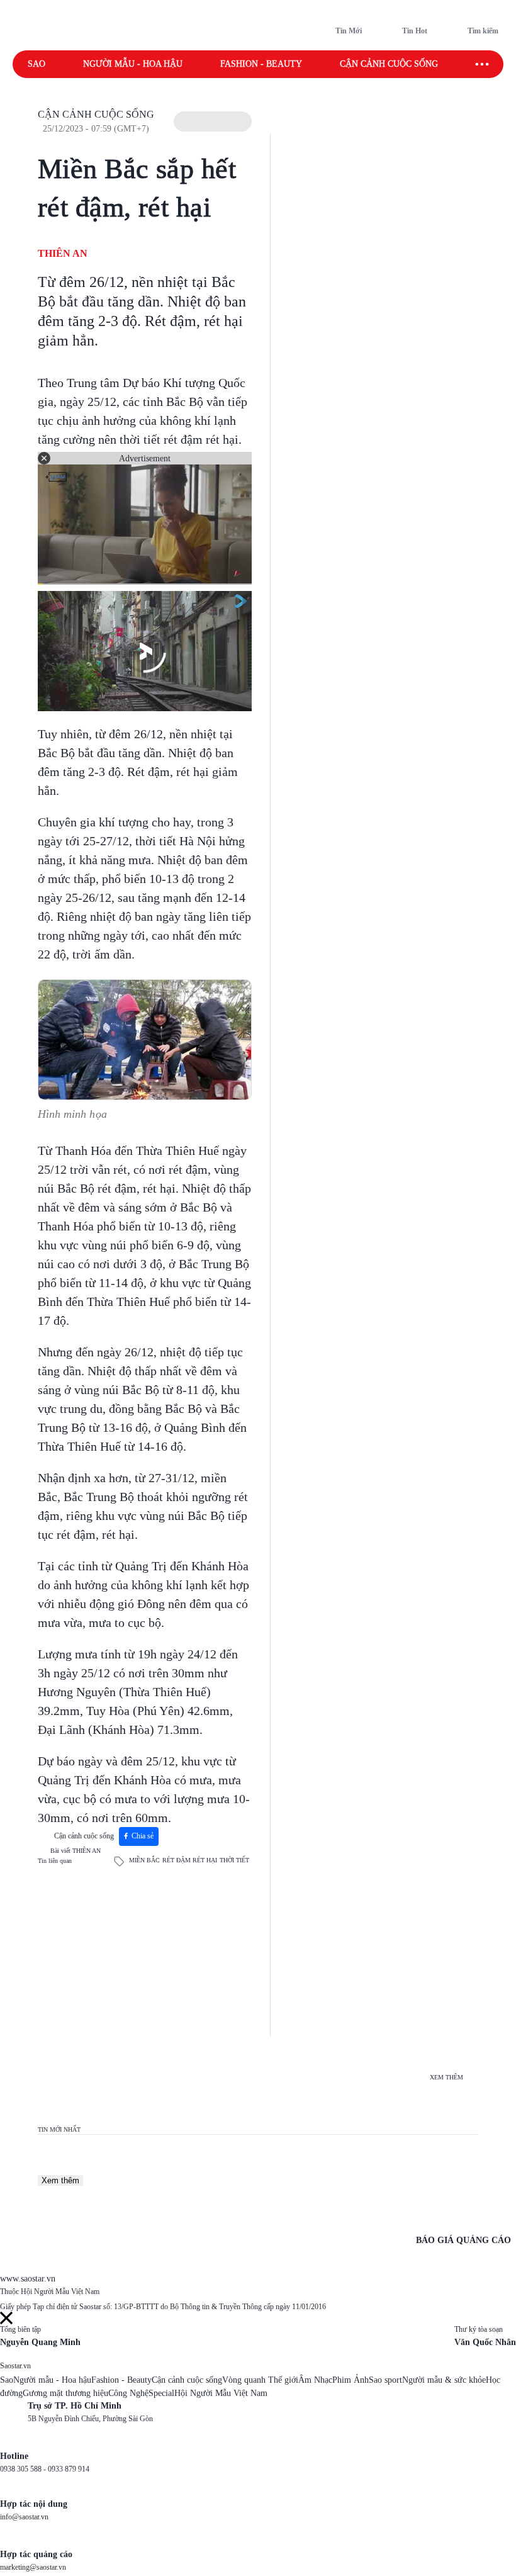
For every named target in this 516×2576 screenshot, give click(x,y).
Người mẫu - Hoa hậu (133, 64)
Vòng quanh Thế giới (260, 2380)
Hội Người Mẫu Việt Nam (221, 2393)
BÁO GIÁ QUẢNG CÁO (463, 2240)
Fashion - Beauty (261, 64)
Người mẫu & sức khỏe (444, 2380)
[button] (213, 121)
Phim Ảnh (351, 2380)
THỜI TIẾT (234, 1860)
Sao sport (385, 2380)
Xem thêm (60, 2180)
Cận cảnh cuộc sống (389, 64)
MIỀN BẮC (144, 1860)
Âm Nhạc (315, 2380)
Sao (36, 64)
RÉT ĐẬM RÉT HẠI (190, 1860)
